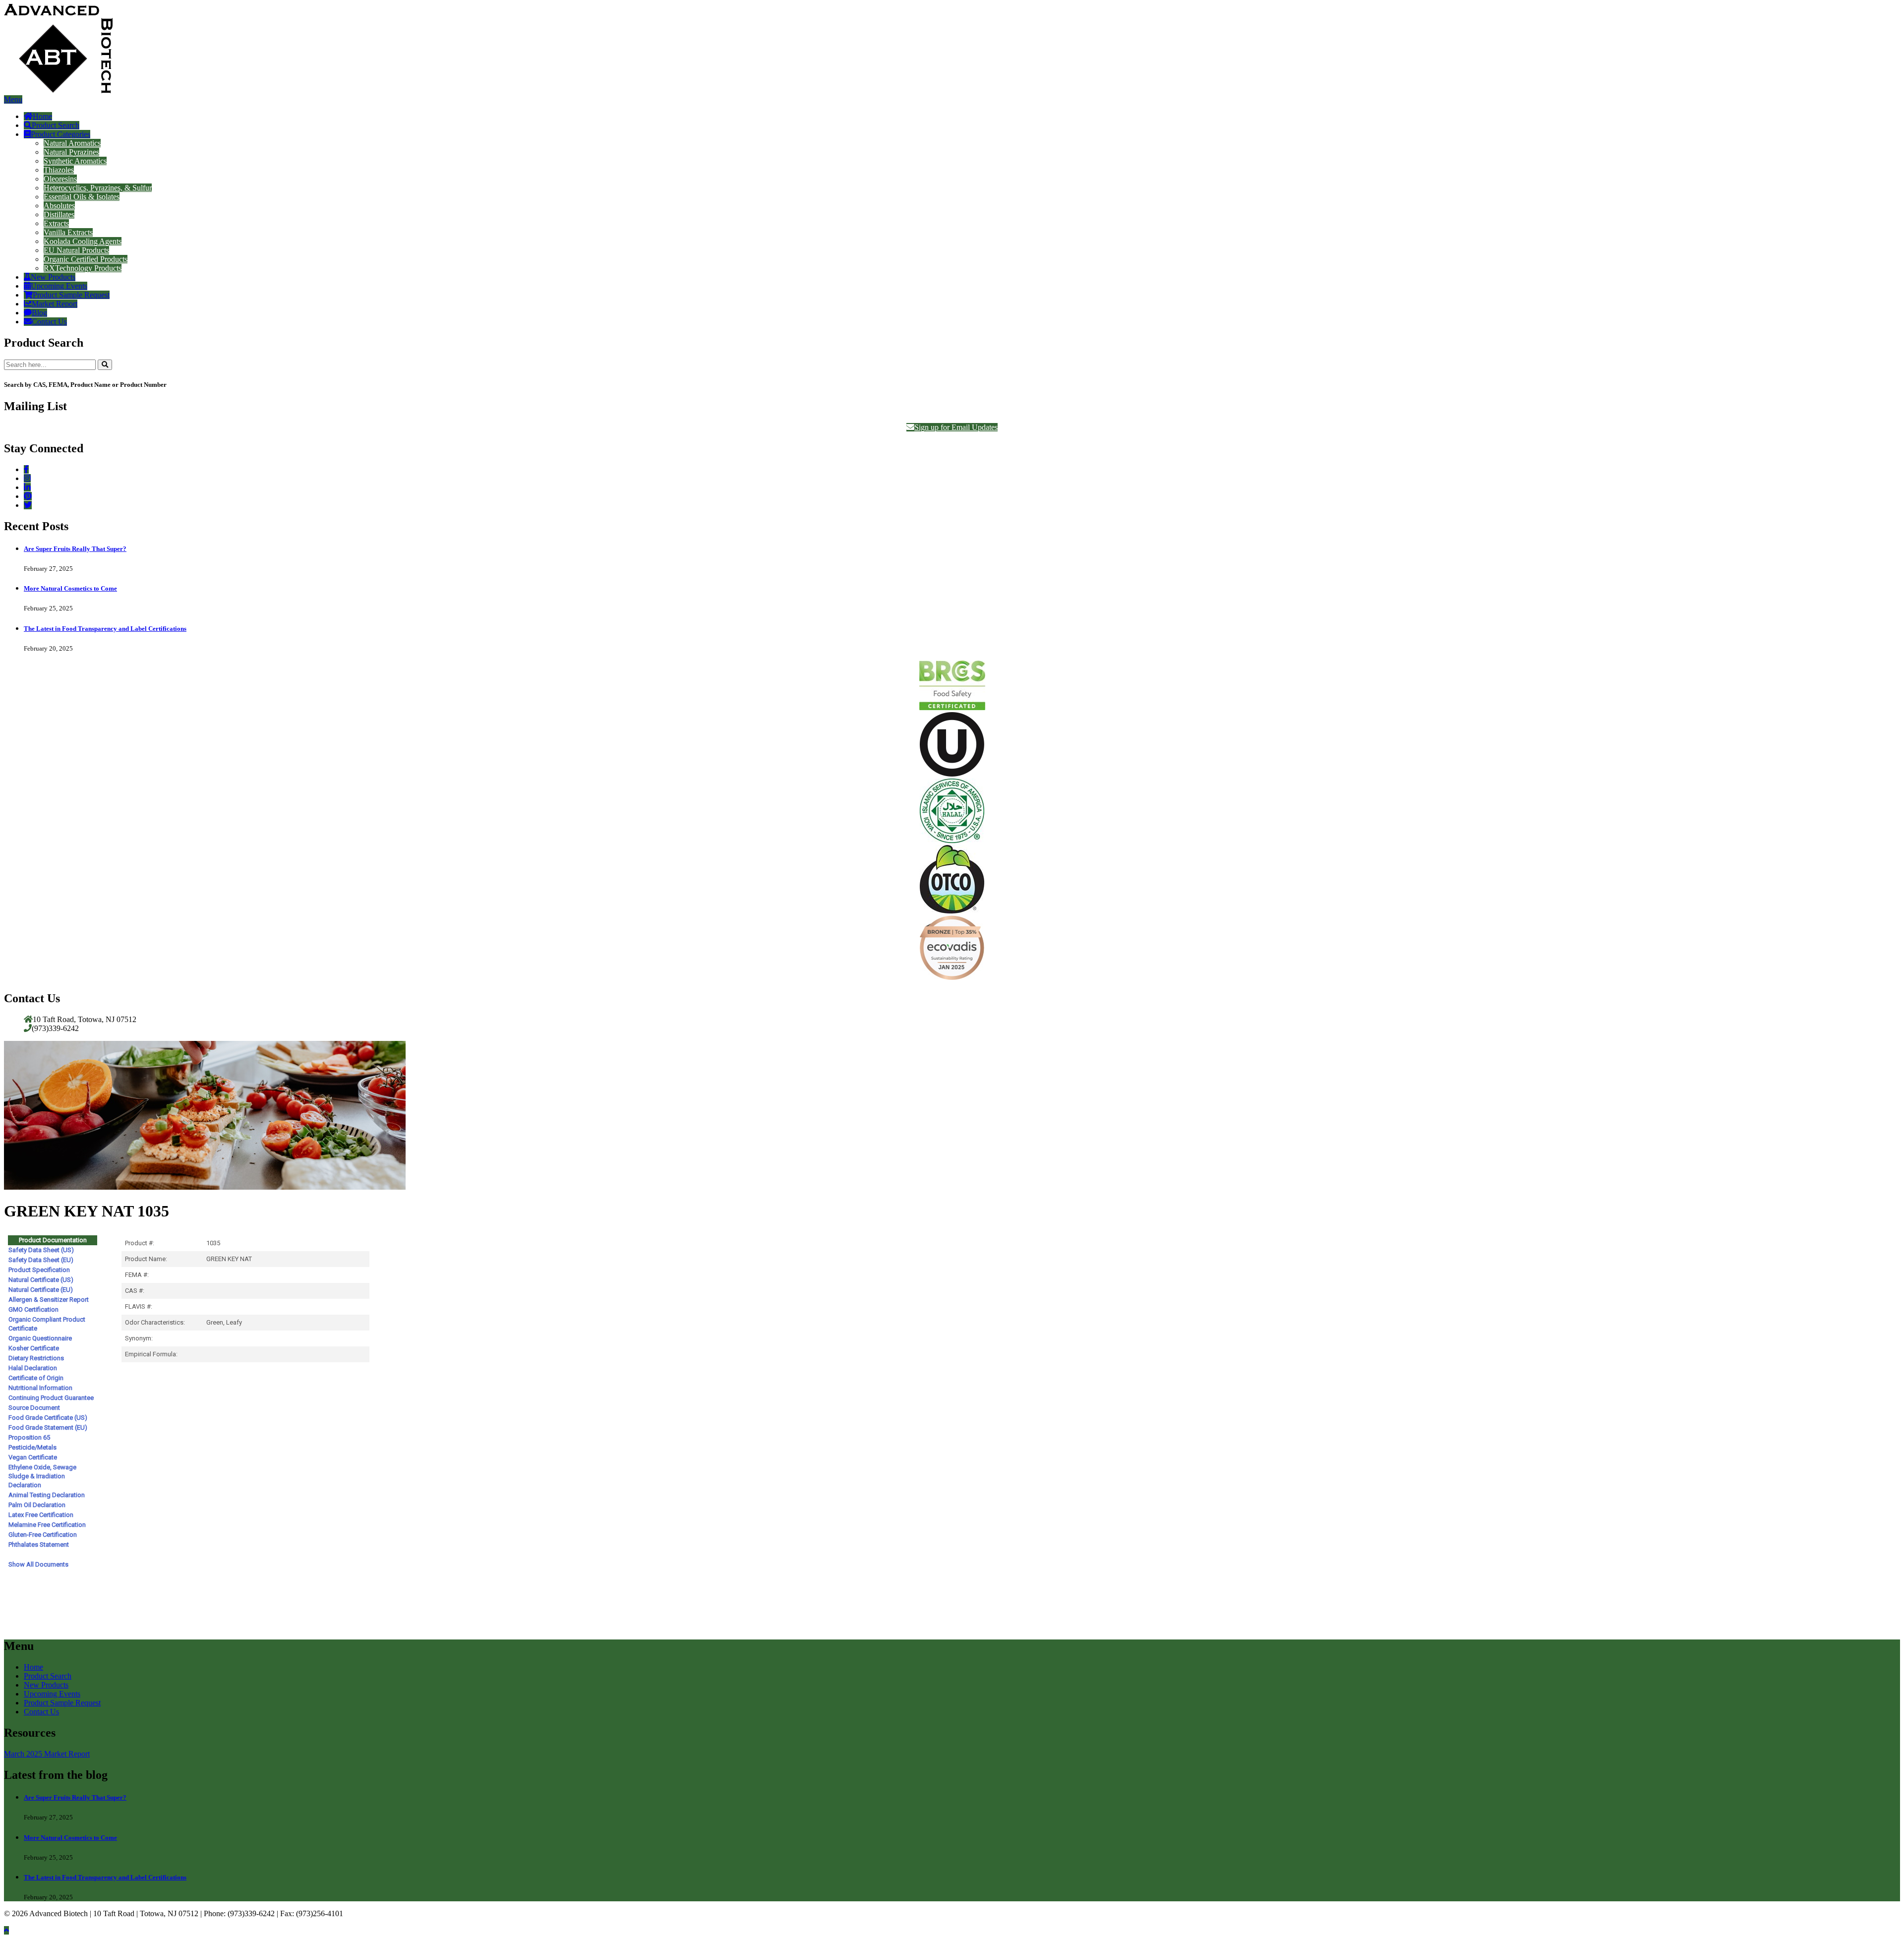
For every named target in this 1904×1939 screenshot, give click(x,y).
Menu (13, 99)
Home (42, 116)
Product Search (56, 125)
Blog (39, 313)
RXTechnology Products (83, 268)
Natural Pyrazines (71, 152)
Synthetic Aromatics (75, 161)
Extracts (56, 223)
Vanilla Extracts (68, 232)
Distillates (59, 214)
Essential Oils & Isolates (82, 197)
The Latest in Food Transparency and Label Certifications (105, 629)
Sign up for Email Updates (956, 427)
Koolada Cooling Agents (83, 241)
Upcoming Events (59, 286)
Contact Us (49, 322)
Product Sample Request (71, 295)
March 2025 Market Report (47, 1754)
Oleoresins (60, 179)
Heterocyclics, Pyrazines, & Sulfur (98, 188)
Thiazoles (59, 170)
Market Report (55, 304)
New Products (53, 277)
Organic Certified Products (86, 259)
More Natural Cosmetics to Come (70, 588)
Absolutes (59, 206)
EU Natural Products (76, 250)
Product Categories (60, 134)
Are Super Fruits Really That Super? (75, 549)
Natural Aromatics (72, 143)
